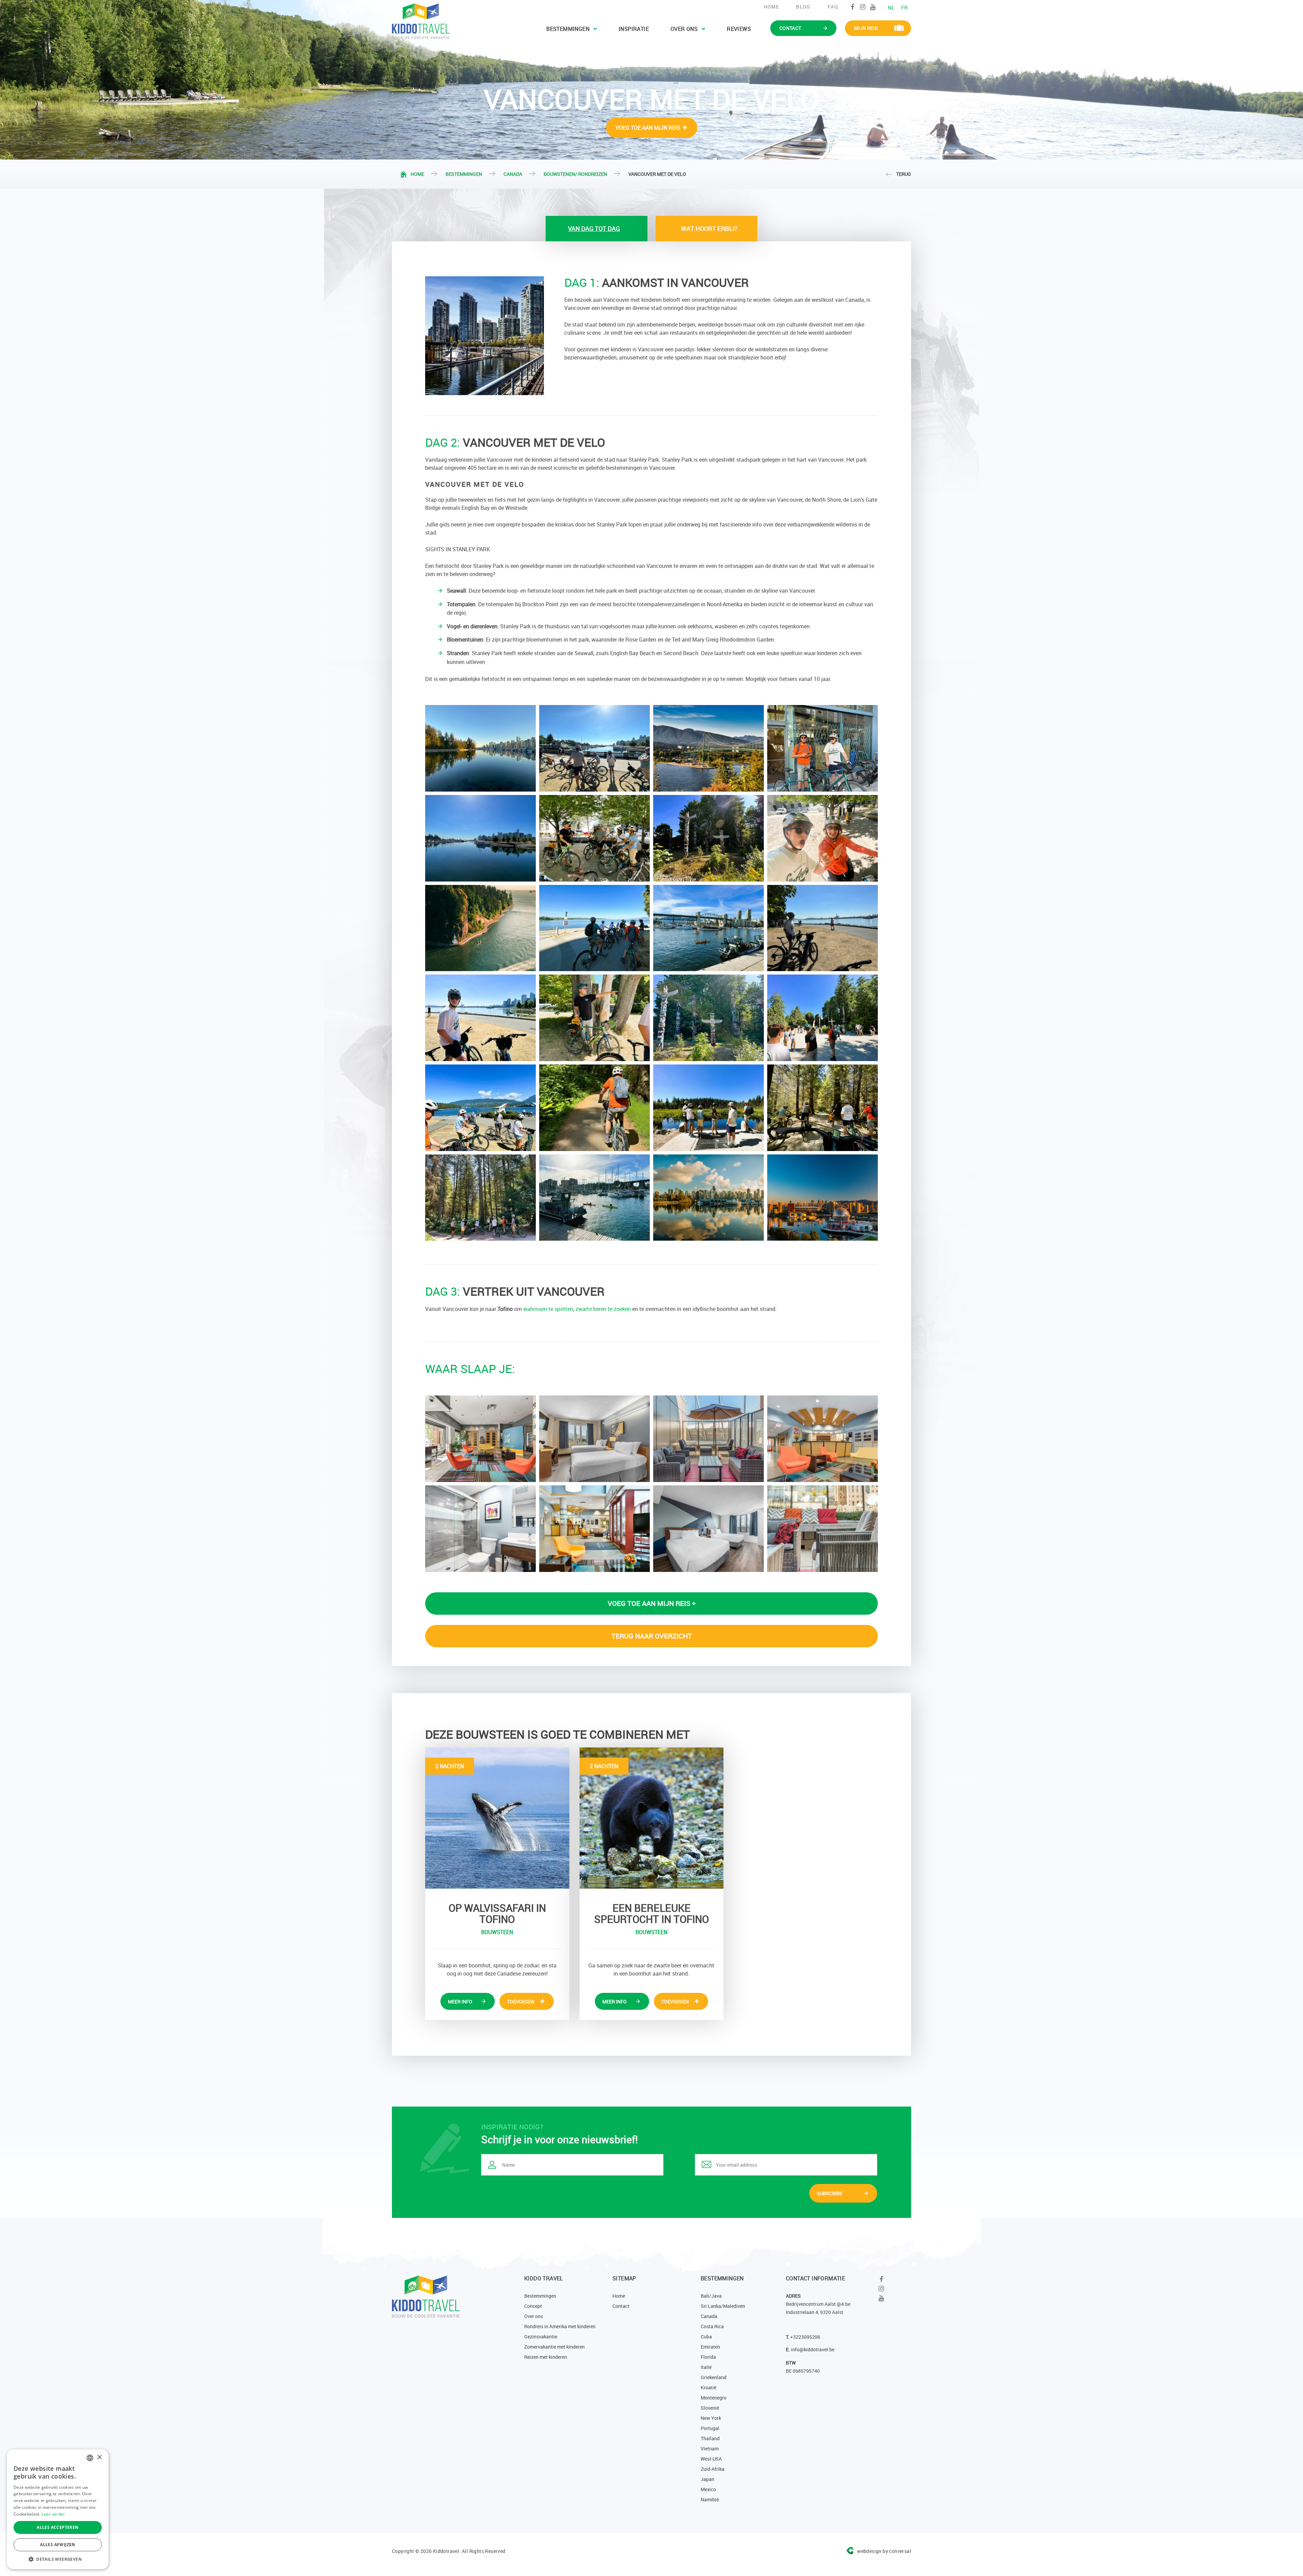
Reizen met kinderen (546, 2357)
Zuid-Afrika (713, 2469)
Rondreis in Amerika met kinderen (560, 2326)
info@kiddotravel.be (813, 2349)
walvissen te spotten (548, 1309)
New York (711, 2418)
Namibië (710, 2499)
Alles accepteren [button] (58, 2527)
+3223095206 (805, 2337)
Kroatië (709, 2387)
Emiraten (710, 2347)
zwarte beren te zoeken (603, 1309)
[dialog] (58, 2509)
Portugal (710, 2428)
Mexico (708, 2489)
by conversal (884, 2551)
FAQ (833, 7)
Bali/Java (711, 2296)
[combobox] (90, 2458)
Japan (707, 2479)
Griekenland (714, 2377)
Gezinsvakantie (541, 2337)
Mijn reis (866, 28)
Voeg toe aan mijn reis (648, 128)
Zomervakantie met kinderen (554, 2347)
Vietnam (710, 2449)
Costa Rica (712, 2326)
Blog (803, 7)
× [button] (99, 2457)
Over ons (684, 29)
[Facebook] (853, 7)
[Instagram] (863, 7)
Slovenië (710, 2408)
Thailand (710, 2438)
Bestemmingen (568, 29)
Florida (708, 2357)
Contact (621, 2306)
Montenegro (714, 2398)
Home (772, 7)
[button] (58, 2559)
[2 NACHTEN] (497, 1817)
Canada (513, 174)
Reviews (739, 29)
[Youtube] (873, 7)
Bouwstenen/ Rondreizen (575, 174)
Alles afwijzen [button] (58, 2545)
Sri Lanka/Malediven (723, 2306)
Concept (533, 2306)
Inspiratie (634, 29)
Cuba (706, 2337)
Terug (904, 174)
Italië (706, 2367)
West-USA (711, 2459)
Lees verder (53, 2514)
